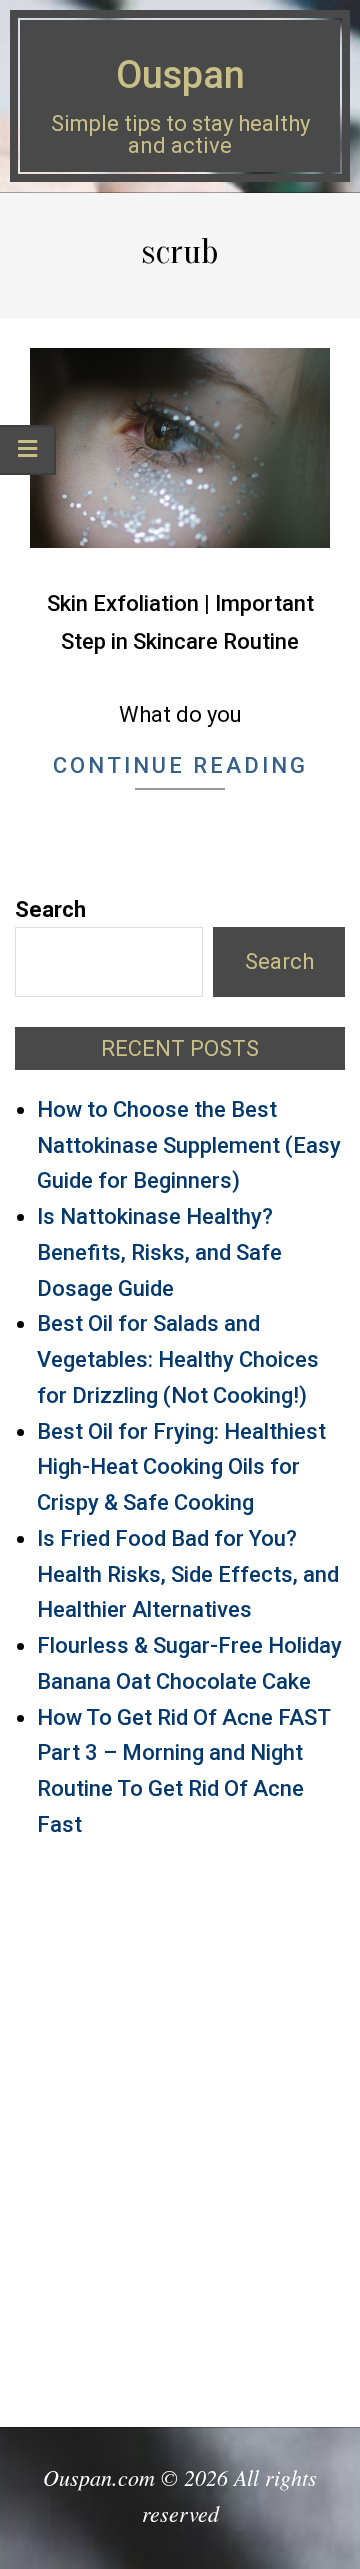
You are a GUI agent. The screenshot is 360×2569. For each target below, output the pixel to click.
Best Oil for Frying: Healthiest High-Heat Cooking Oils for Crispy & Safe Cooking (181, 1467)
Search (50, 909)
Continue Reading (180, 765)
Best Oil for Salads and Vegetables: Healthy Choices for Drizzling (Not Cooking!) (178, 1359)
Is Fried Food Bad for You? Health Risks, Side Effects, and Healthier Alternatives (188, 1574)
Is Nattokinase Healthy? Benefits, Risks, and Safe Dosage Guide (159, 1252)
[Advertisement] (180, 2124)
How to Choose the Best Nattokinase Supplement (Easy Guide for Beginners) (189, 1145)
